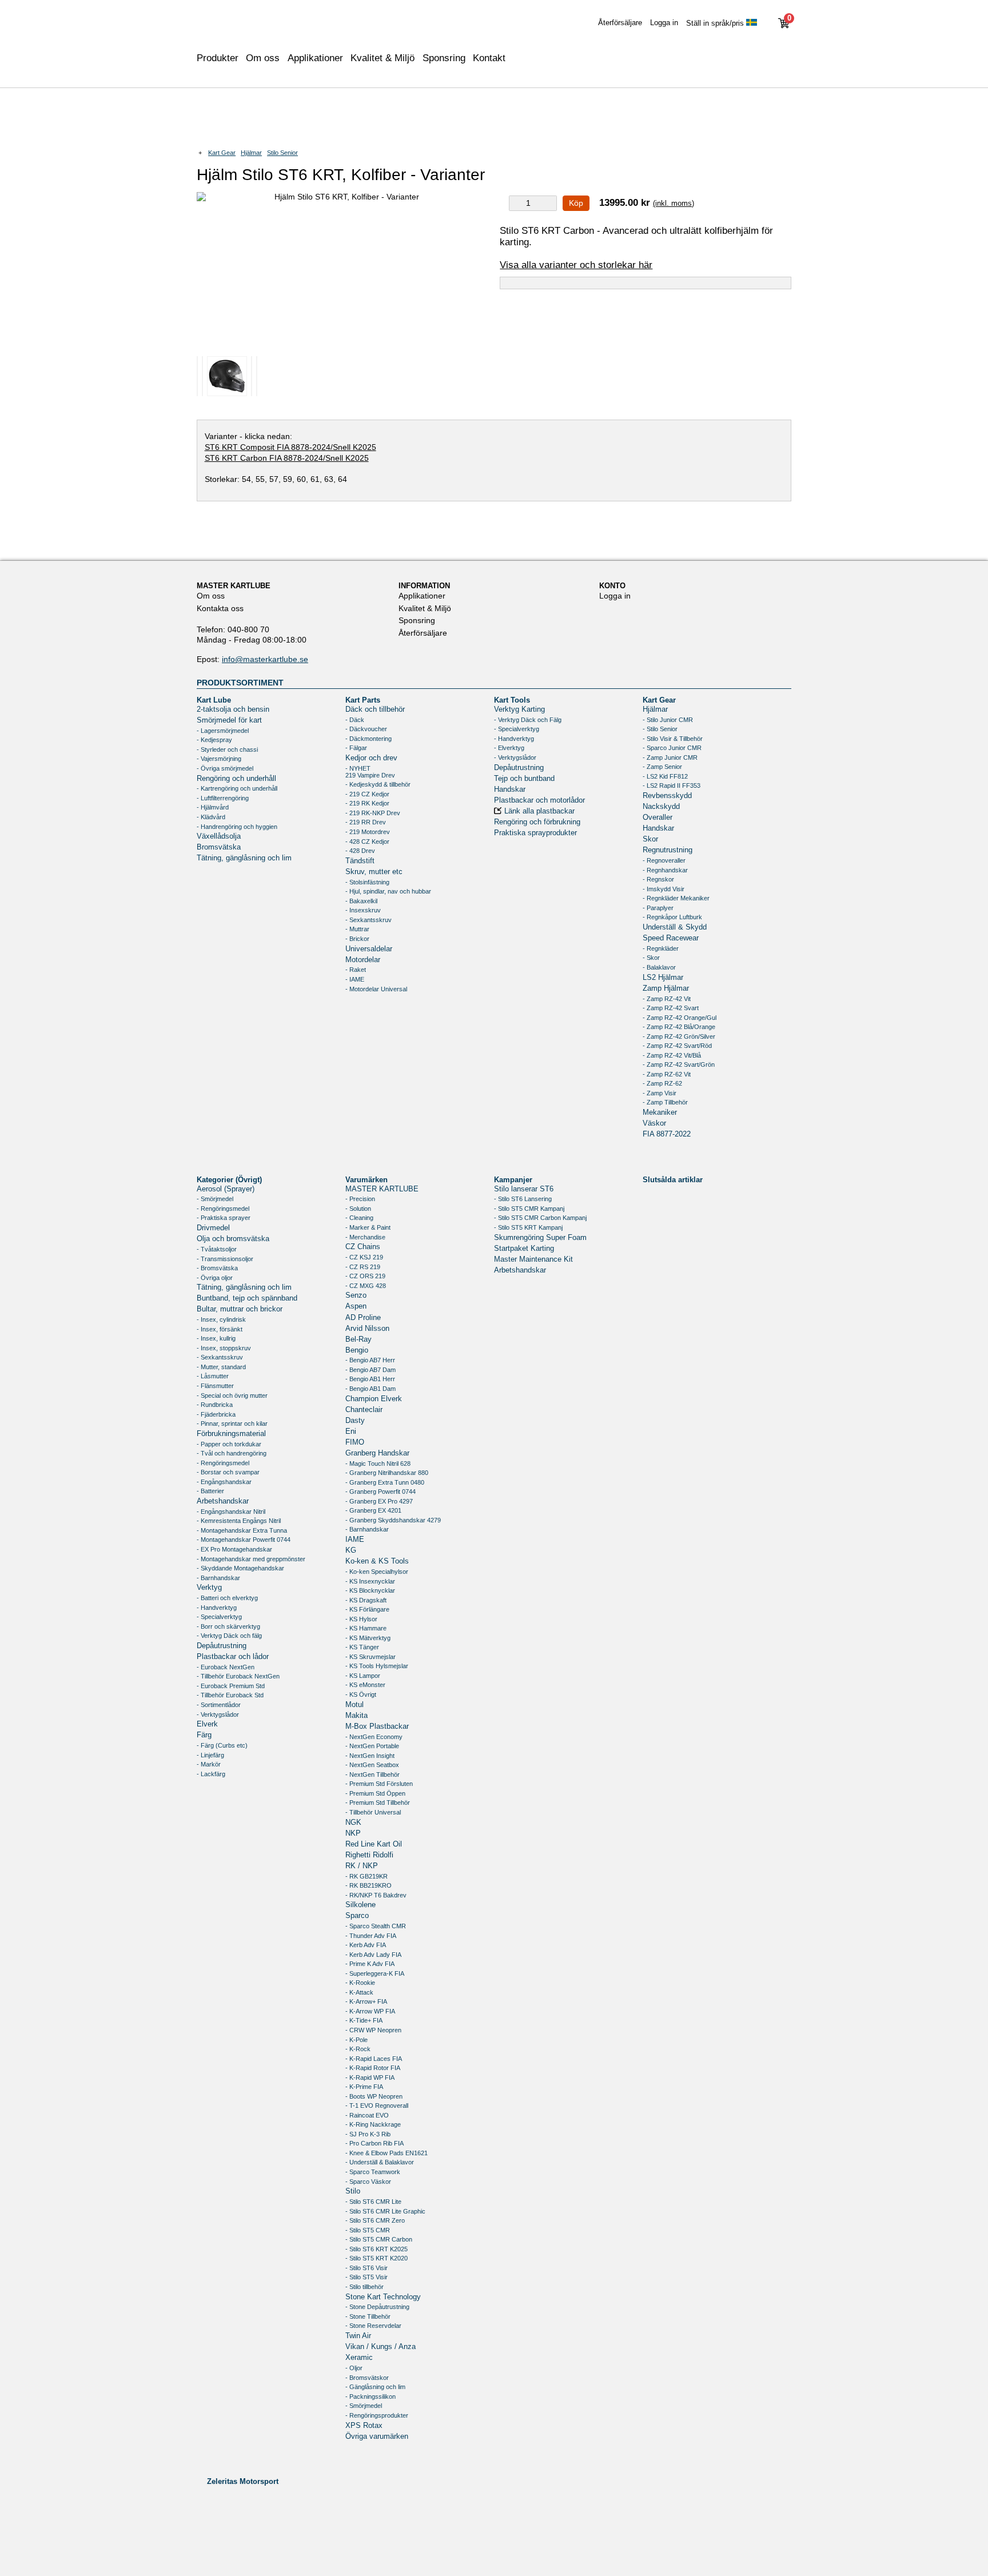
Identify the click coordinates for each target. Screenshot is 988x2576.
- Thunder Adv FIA (371, 1936)
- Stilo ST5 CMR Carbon (379, 2239)
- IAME (355, 979)
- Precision (360, 1199)
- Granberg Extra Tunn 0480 (385, 1482)
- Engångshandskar (224, 1482)
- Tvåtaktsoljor (217, 1249)
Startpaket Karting (524, 1249)
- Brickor (357, 939)
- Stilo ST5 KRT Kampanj (528, 1227)
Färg (204, 1735)
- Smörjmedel (215, 1199)
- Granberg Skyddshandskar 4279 (393, 1520)
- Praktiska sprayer (224, 1218)
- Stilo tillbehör (364, 2287)
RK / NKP (362, 1866)
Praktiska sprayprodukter (535, 833)
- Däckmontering (368, 739)
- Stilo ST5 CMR (368, 2230)
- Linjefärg (210, 1755)
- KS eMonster (365, 1685)
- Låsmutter (213, 1376)
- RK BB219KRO (368, 1885)
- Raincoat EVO (367, 2115)
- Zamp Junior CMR (670, 757)
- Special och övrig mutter (232, 1395)
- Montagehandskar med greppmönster (251, 1559)
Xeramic (359, 2358)
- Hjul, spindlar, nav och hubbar (388, 891)
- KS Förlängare (367, 1609)
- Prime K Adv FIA (370, 1964)
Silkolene (360, 1905)
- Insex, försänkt (220, 1329)
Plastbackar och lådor (233, 1657)
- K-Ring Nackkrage (373, 2124)
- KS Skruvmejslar (370, 1657)
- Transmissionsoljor (225, 1259)
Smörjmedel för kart (229, 720)
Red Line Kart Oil (374, 1844)
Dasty (355, 1421)
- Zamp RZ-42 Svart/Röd (677, 1046)
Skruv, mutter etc (374, 872)
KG (351, 1550)
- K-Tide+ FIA (364, 2020)
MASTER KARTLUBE (382, 1189)
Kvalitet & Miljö (383, 58)
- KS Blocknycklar (370, 1590)
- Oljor (354, 2368)
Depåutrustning (519, 768)
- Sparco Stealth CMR (376, 1926)
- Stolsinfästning (367, 882)
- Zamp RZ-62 (662, 1083)
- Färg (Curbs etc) (222, 1745)
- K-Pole (356, 2040)
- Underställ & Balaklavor (380, 2162)
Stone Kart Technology (383, 2297)
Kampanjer (513, 1179)
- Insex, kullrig (216, 1338)
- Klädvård (211, 817)
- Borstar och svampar (228, 1472)
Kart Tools (512, 700)
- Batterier (210, 1491)
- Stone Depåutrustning (377, 2307)
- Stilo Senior (660, 729)
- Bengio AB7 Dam (370, 1370)
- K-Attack (359, 1992)
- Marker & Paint (368, 1227)
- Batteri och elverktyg (227, 1598)
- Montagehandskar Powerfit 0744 (244, 1540)
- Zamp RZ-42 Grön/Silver (679, 1036)
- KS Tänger (362, 1647)
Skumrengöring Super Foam (540, 1238)
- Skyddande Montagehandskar (240, 1568)
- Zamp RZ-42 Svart (671, 1008)
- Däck (355, 720)
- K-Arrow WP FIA (370, 2011)
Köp (576, 203)
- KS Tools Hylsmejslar (377, 1666)
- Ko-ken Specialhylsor (377, 1572)
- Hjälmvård (213, 807)
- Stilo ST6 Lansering (523, 1199)
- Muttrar (357, 929)
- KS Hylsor (361, 1619)
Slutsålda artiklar (673, 1179)
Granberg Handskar (377, 1453)
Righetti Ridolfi (369, 1855)
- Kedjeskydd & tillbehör (378, 784)
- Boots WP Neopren (374, 2096)
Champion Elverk (374, 1399)
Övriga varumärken (377, 2437)
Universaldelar (369, 949)
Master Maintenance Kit (533, 1259)
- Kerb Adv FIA (366, 1945)
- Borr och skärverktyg (228, 1626)
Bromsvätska (219, 847)
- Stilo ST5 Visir (366, 2277)
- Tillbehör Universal (373, 1812)
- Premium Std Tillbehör (378, 1803)
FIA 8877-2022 (667, 1134)
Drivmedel (213, 1228)
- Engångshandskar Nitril (231, 1512)
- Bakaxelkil (361, 901)
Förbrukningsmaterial (231, 1434)
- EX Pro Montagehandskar (234, 1549)
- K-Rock (358, 2049)
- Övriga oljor (215, 1278)
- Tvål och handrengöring (232, 1453)
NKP (353, 1833)
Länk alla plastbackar (539, 811)
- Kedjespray (214, 740)
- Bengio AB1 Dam (370, 1389)
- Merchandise (365, 1237)
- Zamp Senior (662, 767)
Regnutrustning (668, 850)
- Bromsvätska (217, 1268)
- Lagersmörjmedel (223, 731)
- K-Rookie (360, 1983)
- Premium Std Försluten (379, 1784)
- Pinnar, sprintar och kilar (232, 1423)
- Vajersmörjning (219, 759)
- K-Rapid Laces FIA (374, 2059)
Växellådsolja (219, 836)
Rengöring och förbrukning (537, 822)
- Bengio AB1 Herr (370, 1379)
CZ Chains (363, 1247)
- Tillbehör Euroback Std (230, 1695)
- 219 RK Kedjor (367, 803)
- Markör (209, 1764)
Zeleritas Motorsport (243, 2481)
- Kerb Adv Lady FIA (373, 1955)
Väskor (654, 1123)
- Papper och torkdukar (229, 1444)
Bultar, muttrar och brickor (240, 1309)
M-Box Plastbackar (377, 1726)
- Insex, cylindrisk (221, 1319)
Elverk (207, 1724)
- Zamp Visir (660, 1093)
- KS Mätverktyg (368, 1638)
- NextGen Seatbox (372, 1765)
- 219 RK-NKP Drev (373, 813)
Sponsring (444, 58)
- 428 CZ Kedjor (367, 842)
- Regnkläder (661, 948)
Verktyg (209, 1588)
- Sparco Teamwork (373, 2172)
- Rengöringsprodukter (377, 2415)
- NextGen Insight (370, 1756)
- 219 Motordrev (368, 832)
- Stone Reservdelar (373, 2326)
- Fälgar (356, 748)
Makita (356, 1716)
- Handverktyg (514, 739)
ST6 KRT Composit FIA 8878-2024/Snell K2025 (290, 447)
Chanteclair (364, 1410)
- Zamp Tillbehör (665, 1102)
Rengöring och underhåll (236, 779)
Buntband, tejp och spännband (247, 1298)
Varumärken (366, 1179)
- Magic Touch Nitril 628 (378, 1464)
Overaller (658, 818)
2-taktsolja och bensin (233, 709)
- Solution (358, 1209)
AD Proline (363, 1318)
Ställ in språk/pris (715, 23)
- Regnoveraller (664, 860)
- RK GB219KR (366, 1876)
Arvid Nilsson (367, 1329)
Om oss (211, 596)
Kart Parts (363, 700)
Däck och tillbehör (375, 709)
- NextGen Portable (372, 1746)
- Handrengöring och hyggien (237, 827)
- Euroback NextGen (226, 1667)
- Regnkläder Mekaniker (676, 898)
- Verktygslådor (515, 757)
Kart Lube (214, 700)
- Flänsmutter (215, 1386)
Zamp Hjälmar (666, 988)
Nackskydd (661, 807)
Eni (351, 1431)
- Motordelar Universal (376, 989)
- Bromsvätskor (367, 2378)
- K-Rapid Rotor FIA (373, 2068)
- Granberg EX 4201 (373, 1510)
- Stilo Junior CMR (668, 720)
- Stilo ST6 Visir (366, 2268)
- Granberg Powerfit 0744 (381, 1492)
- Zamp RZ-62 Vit (667, 1074)
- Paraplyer (658, 908)
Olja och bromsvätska (233, 1239)
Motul (354, 1705)
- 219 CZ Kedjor (367, 794)
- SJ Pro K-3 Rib (368, 2134)
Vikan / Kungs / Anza (381, 2347)
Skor (650, 839)
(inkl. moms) (674, 203)
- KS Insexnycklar (370, 1581)
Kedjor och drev (371, 758)
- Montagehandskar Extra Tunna (242, 1530)
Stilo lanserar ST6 (524, 1189)
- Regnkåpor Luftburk (672, 917)
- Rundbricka (215, 1405)
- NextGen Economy (374, 1737)
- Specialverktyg (517, 729)
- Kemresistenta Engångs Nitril (239, 1521)
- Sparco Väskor (368, 2182)
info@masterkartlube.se (265, 659)
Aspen (356, 1306)
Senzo (356, 1295)
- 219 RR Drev (366, 822)
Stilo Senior (282, 153)
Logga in (664, 23)
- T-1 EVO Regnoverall (377, 2106)
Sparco (357, 1916)
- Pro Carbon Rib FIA (375, 2143)
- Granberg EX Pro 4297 (379, 1501)
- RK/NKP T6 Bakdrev (376, 1895)
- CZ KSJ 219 (364, 1257)
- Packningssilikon (370, 2396)
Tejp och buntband (524, 779)
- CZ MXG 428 (366, 1286)
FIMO (355, 1442)
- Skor (651, 958)
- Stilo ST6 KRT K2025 (377, 2249)
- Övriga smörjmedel (225, 768)
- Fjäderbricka (216, 1414)
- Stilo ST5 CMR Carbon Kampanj (540, 1218)
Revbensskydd (667, 796)
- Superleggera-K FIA (375, 1973)
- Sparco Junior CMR (672, 748)
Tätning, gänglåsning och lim (244, 858)
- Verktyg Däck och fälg (229, 1636)
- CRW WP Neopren (373, 2030)
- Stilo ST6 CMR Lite (373, 2202)
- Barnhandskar (218, 1578)
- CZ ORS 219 (365, 1276)
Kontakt (489, 58)
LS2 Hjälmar (663, 978)
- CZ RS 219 (363, 1267)
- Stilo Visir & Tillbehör (673, 739)
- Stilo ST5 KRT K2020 (377, 2258)
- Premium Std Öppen (375, 1793)
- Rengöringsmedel (223, 1209)
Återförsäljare (620, 23)
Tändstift (360, 861)
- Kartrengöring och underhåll (237, 788)
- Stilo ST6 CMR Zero (375, 2220)
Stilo (353, 2191)
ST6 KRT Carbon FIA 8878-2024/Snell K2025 (287, 458)
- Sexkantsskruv (368, 920)
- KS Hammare (366, 1628)
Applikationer (315, 58)
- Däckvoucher (366, 729)
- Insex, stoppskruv (224, 1348)
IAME (355, 1540)
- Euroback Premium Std (231, 1686)
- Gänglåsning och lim (375, 2387)
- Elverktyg (509, 748)
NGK (353, 1823)
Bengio (357, 1350)
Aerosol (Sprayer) (226, 1189)
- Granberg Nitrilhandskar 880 (387, 1473)
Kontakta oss (220, 608)
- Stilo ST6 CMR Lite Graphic (385, 2211)
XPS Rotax (364, 2426)
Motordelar (363, 960)
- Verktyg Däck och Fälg (528, 720)
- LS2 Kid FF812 (665, 776)
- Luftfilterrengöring (223, 798)
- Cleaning (359, 1218)
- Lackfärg (211, 1774)
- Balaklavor (659, 967)
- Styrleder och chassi (227, 749)
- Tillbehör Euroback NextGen (238, 1676)
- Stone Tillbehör (368, 2316)
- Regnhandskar (665, 870)
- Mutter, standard (221, 1367)
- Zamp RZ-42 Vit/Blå (672, 1055)
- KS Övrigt (361, 1694)
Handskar (510, 789)
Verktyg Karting (519, 709)
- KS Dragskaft (366, 1600)
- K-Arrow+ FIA (366, 2001)
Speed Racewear (671, 938)
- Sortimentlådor (219, 1705)
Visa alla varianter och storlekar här (576, 265)
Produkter (218, 58)
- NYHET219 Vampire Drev (370, 772)
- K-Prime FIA (364, 2087)
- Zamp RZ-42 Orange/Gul (680, 1018)
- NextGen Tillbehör (373, 1775)
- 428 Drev (360, 851)
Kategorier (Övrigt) (229, 1179)
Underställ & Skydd (675, 927)
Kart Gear (222, 153)
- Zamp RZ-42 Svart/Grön (679, 1064)
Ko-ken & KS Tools (377, 1561)
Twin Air (358, 2336)
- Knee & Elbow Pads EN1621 (387, 2153)
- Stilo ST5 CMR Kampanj (529, 1209)
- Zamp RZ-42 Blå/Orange (679, 1027)
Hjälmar (251, 153)
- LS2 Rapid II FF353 (672, 785)
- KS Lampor (363, 1676)
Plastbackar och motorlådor (539, 800)
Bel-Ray (358, 1339)
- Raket (356, 970)
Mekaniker (660, 1112)
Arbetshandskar (223, 1501)
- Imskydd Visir (664, 889)
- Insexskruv (363, 910)
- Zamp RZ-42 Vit (667, 999)
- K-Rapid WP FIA (370, 2077)
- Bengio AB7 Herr (370, 1360)
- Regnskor (658, 879)
